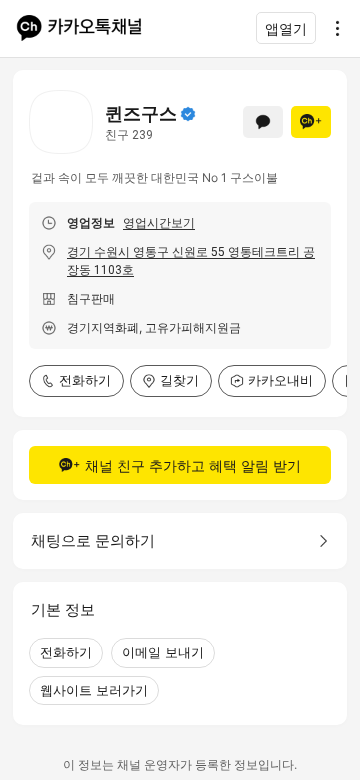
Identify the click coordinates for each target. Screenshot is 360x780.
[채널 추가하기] (311, 122)
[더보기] (332, 28)
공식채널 (188, 114)
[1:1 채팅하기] (263, 122)
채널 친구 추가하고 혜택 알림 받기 (193, 465)
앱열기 (286, 28)
